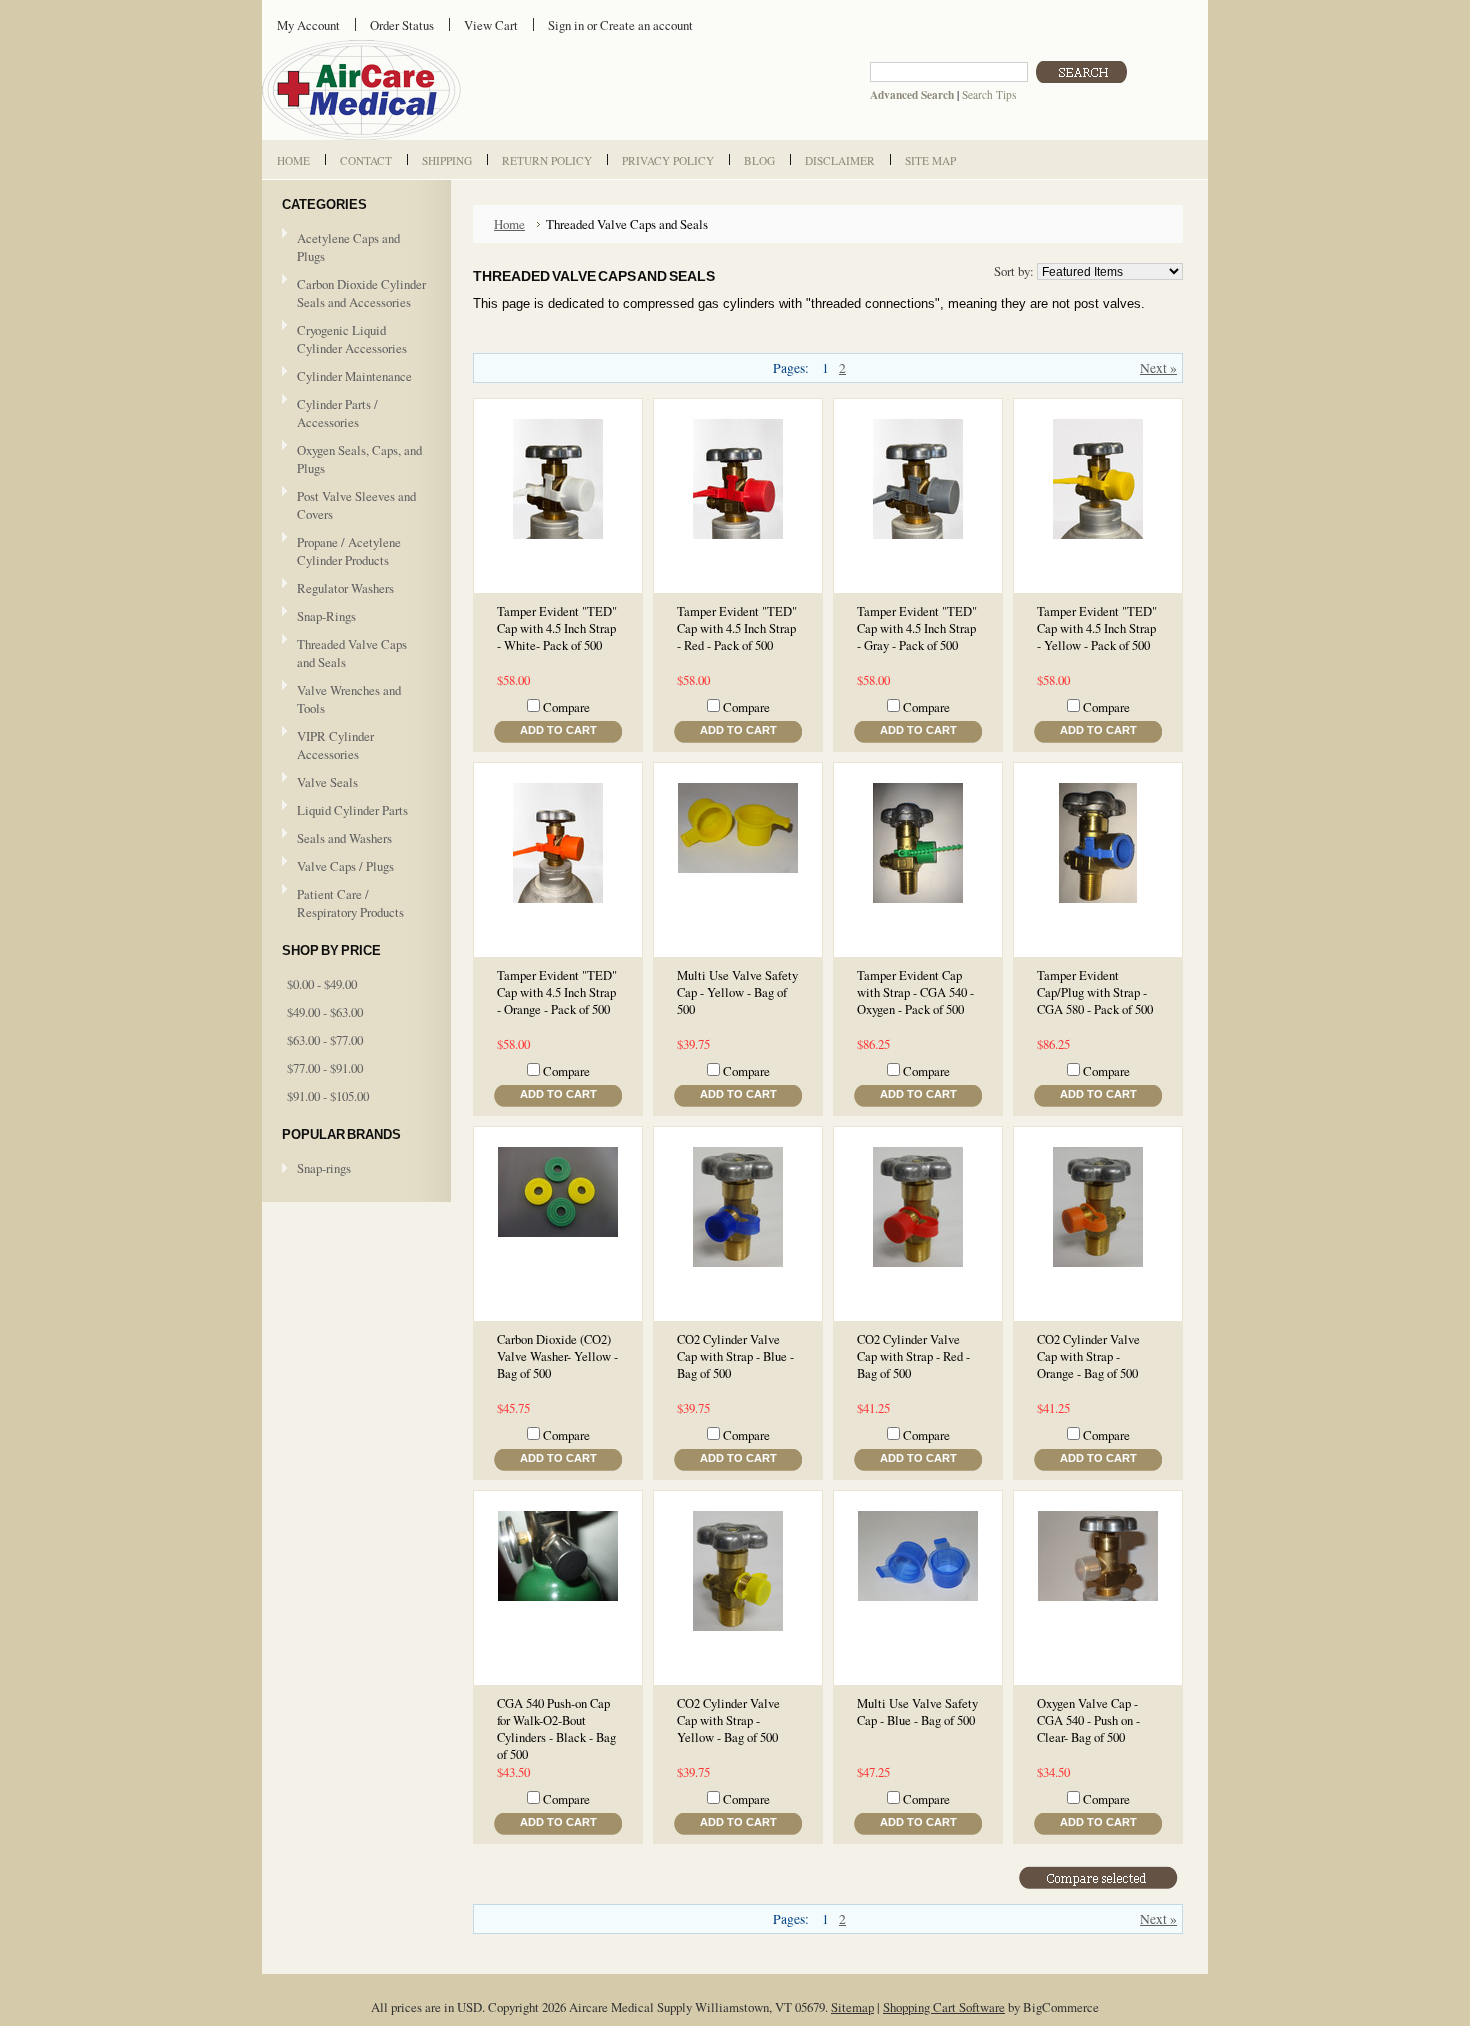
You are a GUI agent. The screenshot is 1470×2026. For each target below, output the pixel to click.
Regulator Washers (345, 588)
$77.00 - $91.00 (325, 1068)
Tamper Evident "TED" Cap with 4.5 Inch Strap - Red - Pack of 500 (737, 628)
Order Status (402, 25)
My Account (308, 25)
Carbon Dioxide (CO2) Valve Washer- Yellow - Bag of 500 (557, 1356)
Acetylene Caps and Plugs (348, 247)
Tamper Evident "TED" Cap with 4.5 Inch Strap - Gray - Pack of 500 (917, 628)
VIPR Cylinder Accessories (335, 745)
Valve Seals (320, 783)
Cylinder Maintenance (354, 376)
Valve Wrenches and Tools (349, 699)
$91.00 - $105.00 (328, 1096)
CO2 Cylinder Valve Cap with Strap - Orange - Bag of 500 (1088, 1356)
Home (509, 224)
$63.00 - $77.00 (325, 1040)
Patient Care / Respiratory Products (343, 903)
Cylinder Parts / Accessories (337, 413)
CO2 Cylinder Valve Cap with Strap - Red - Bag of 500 (913, 1356)
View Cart (491, 25)
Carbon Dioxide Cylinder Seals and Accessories (361, 293)
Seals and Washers (344, 838)
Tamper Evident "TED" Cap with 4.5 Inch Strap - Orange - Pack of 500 (557, 992)
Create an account (646, 25)
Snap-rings (324, 1168)
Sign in (566, 25)
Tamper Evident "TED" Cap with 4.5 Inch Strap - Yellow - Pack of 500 (1097, 628)
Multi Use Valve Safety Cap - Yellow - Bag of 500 (737, 992)
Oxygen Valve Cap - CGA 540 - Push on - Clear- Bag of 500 (1088, 1720)
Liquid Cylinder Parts (352, 810)
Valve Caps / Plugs (338, 867)
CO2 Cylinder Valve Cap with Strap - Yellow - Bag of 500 (728, 1720)
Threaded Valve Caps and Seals (352, 653)
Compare (566, 707)
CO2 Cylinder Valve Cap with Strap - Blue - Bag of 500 (735, 1356)
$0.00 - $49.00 (322, 984)
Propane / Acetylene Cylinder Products (349, 551)
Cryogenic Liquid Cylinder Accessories (352, 339)
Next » (1158, 368)
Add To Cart (558, 730)
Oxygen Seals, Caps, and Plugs (359, 459)
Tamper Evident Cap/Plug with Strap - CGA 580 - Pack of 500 (1095, 992)
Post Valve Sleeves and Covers (356, 505)
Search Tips (989, 94)
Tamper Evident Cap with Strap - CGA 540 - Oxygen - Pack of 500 (915, 992)
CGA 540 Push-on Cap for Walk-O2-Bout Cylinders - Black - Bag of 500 (556, 1729)
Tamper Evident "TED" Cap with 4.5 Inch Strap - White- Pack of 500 (557, 628)
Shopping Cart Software (944, 2007)
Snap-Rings (326, 616)
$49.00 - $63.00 (325, 1012)
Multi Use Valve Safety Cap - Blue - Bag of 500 (917, 1712)
